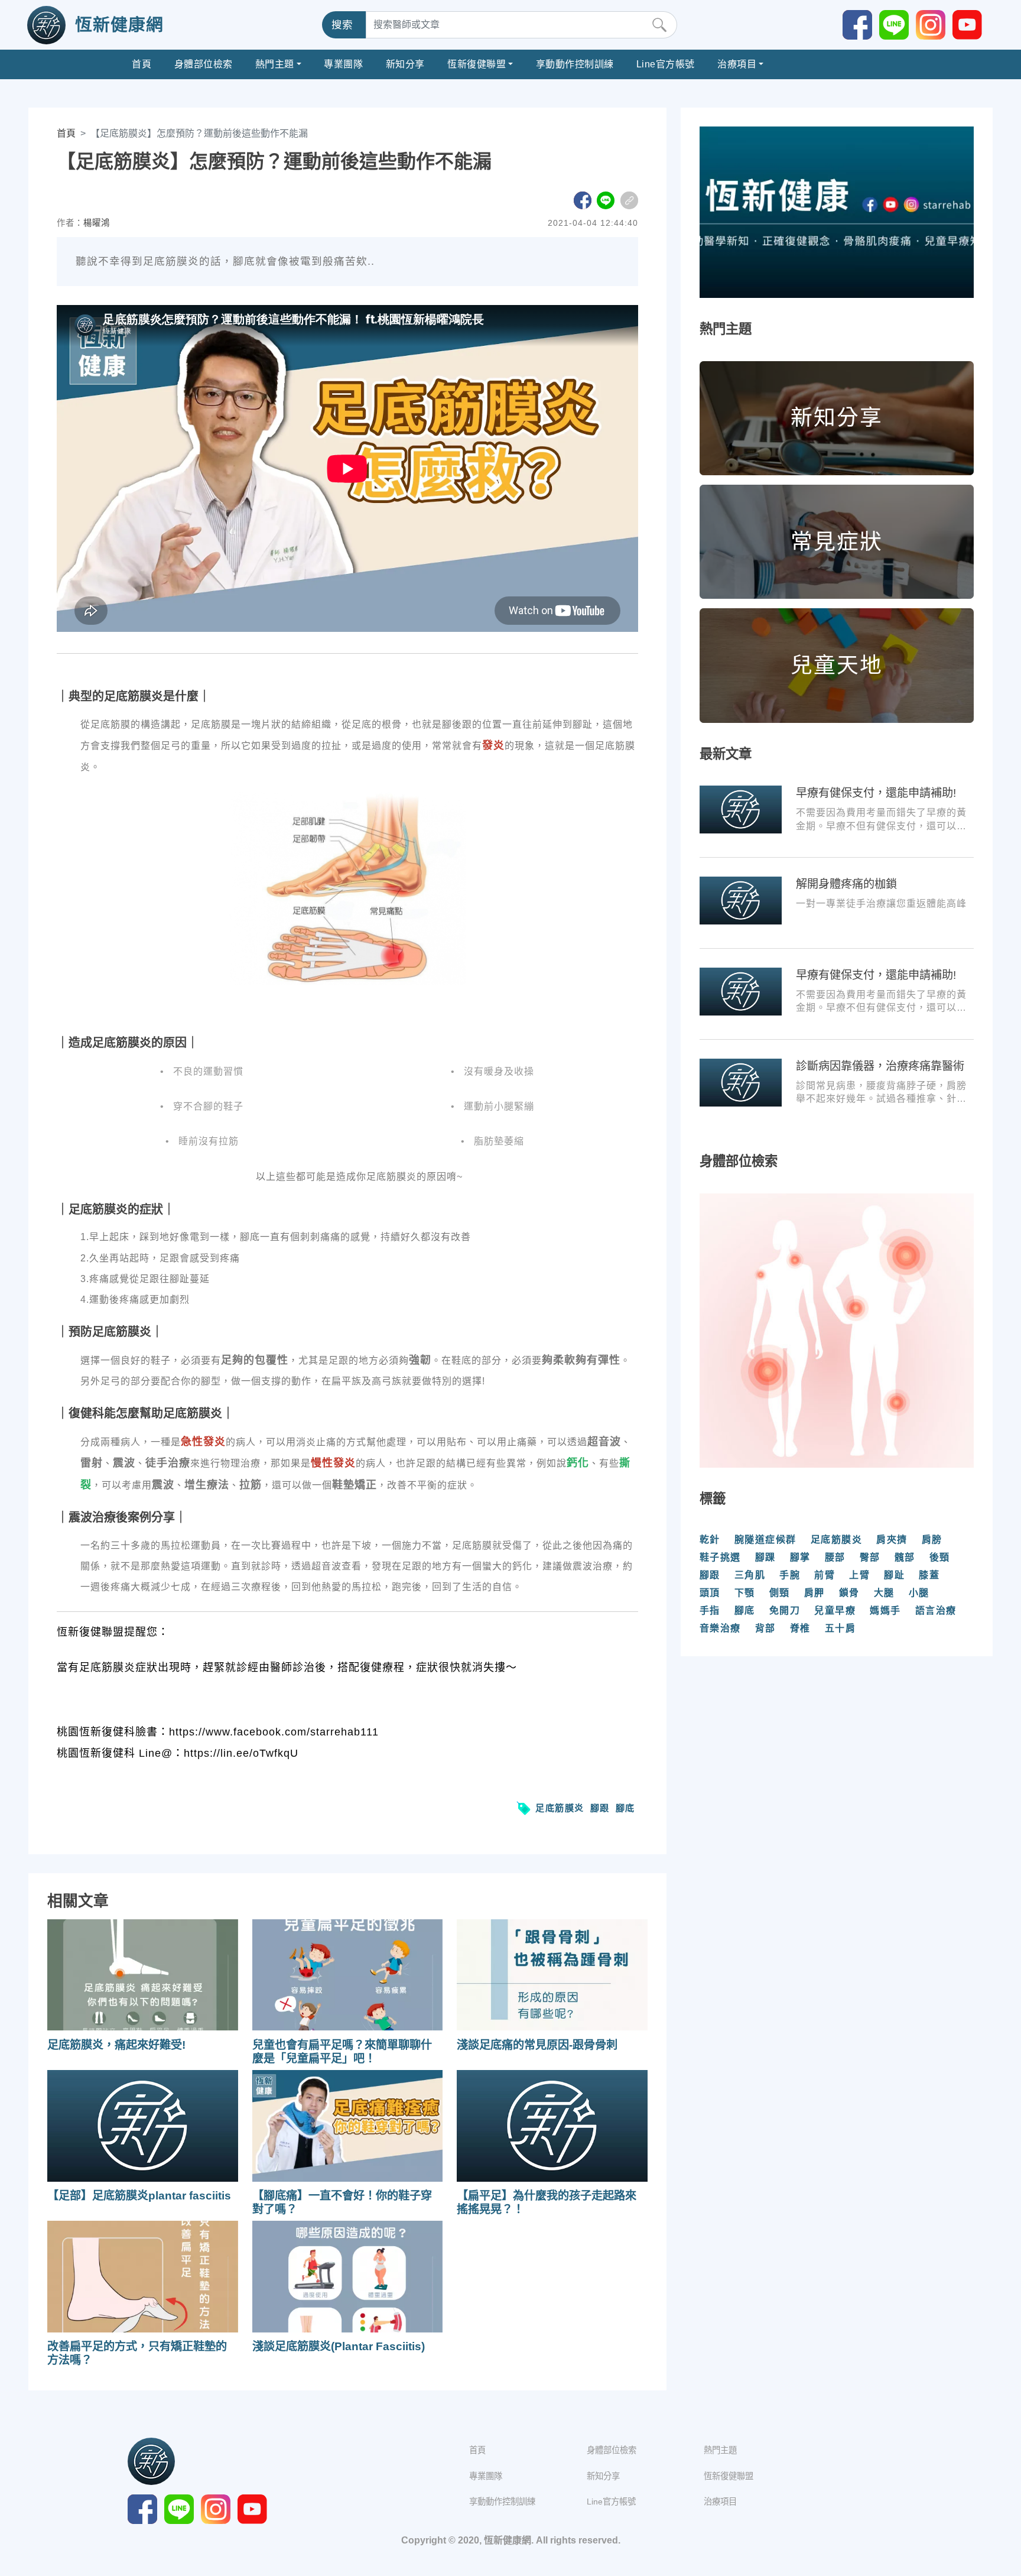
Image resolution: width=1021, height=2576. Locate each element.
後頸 (940, 1557)
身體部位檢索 (204, 64)
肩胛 (814, 1593)
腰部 (835, 1557)
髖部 (905, 1557)
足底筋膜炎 (560, 1808)
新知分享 (405, 64)
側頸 (780, 1593)
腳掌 (800, 1557)
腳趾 (894, 1575)
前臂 (825, 1575)
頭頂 (710, 1593)
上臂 (859, 1575)
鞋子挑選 (720, 1557)
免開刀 (785, 1610)
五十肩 (840, 1628)
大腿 (884, 1593)
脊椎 (800, 1628)
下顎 (745, 1593)
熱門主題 (275, 64)
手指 (710, 1610)
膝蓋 (929, 1575)
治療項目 (737, 64)
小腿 (919, 1593)
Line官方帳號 (666, 64)
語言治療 (936, 1610)
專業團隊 (343, 64)
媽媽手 (885, 1610)
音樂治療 (720, 1628)
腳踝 (765, 1557)
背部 (765, 1628)
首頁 (142, 64)
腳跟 (600, 1808)
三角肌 (750, 1575)
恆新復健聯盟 (477, 64)
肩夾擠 (892, 1540)
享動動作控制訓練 (575, 64)
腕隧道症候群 (765, 1540)
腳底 (625, 1808)
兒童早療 (835, 1610)
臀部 (870, 1557)
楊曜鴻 (97, 223)
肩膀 (932, 1540)
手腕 (790, 1575)
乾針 (710, 1540)
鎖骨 (849, 1593)
